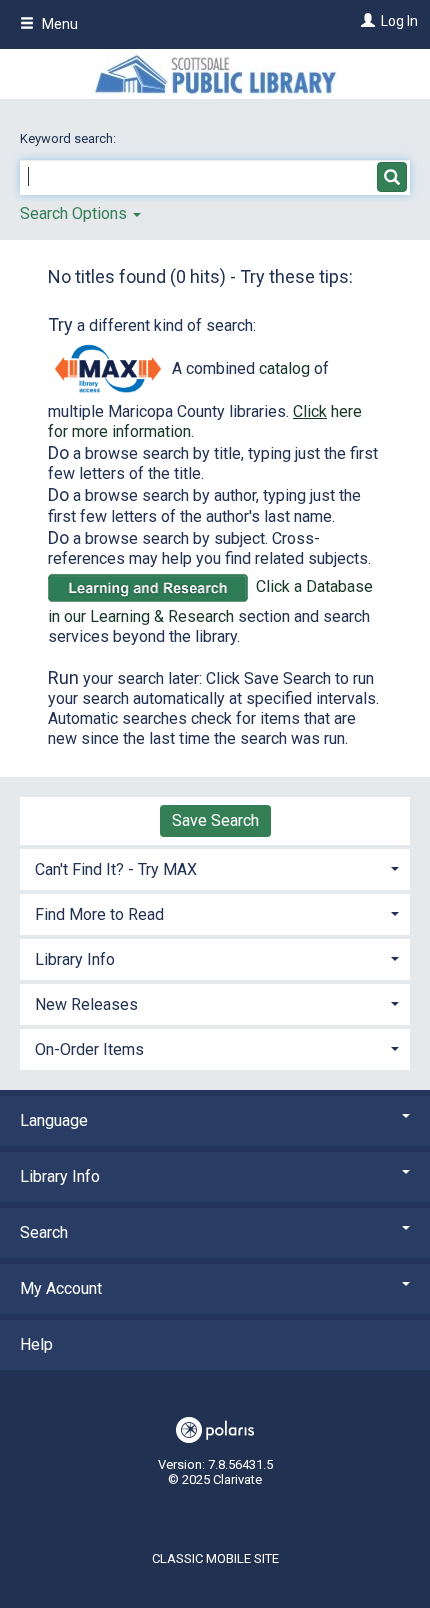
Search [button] (44, 1232)
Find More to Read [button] (99, 914)
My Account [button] (61, 1288)
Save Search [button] (215, 820)
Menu (58, 24)
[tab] (215, 867)
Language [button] (54, 1120)
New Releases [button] (86, 1004)
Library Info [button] (75, 959)
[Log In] (365, 21)
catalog (284, 368)
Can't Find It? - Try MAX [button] (116, 869)
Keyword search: (69, 138)
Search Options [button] (75, 213)
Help (36, 1344)
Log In (399, 21)
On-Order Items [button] (89, 1049)
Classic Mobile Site (215, 1558)
